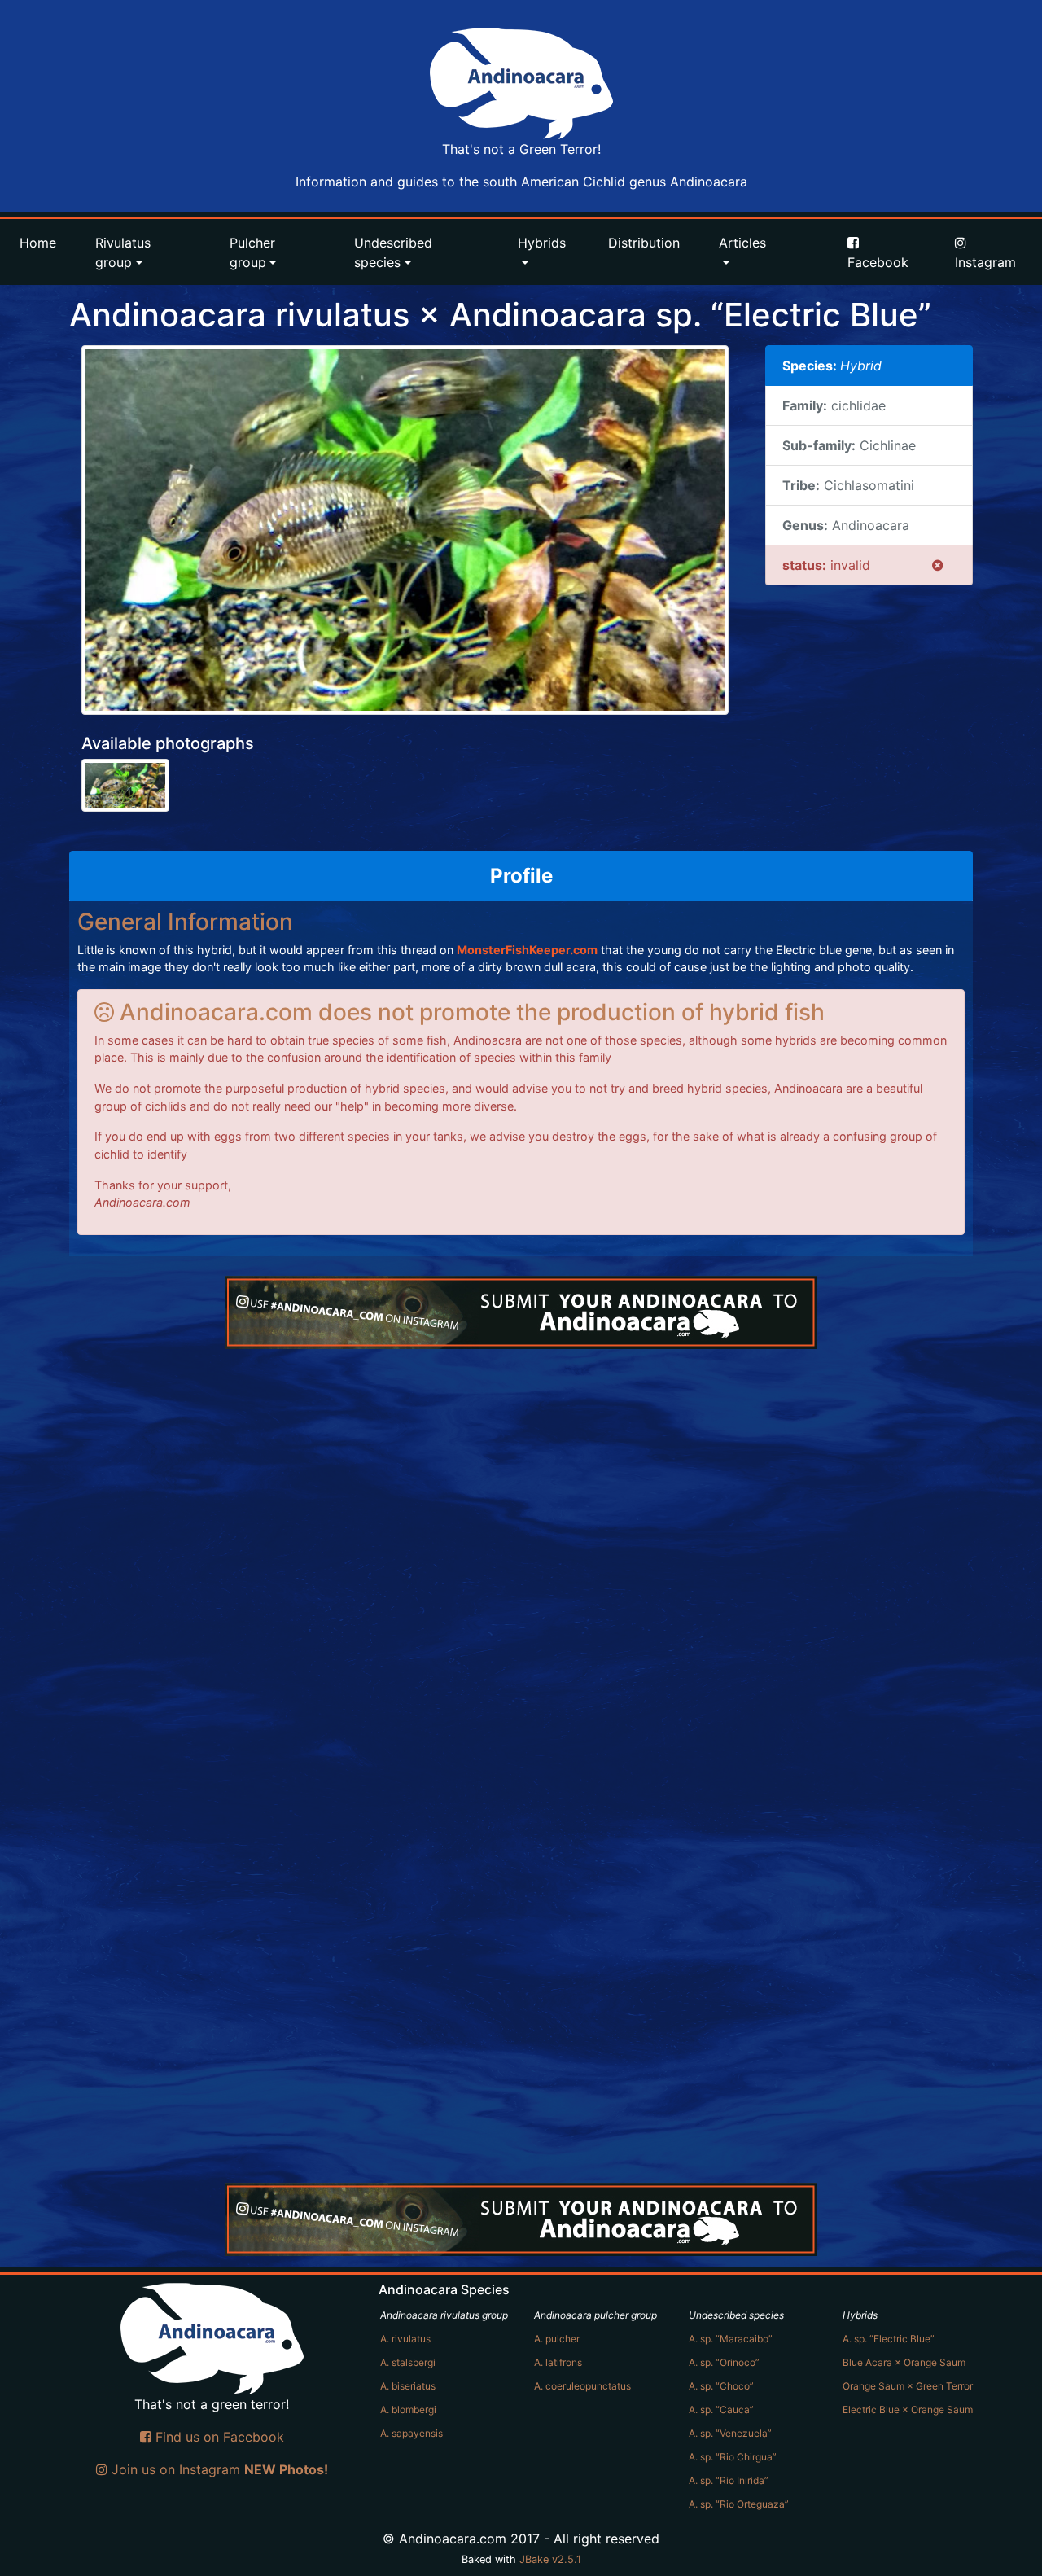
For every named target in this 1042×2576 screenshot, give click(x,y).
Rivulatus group (123, 252)
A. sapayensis (412, 2433)
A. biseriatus (408, 2386)
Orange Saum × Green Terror (908, 2386)
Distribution (644, 243)
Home (38, 243)
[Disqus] (521, 1553)
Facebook (878, 262)
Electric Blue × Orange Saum (908, 2410)
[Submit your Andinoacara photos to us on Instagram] (521, 1312)
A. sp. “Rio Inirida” (729, 2480)
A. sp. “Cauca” (721, 2410)
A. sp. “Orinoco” (724, 2362)
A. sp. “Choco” (721, 2386)
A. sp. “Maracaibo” (731, 2339)
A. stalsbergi (408, 2362)
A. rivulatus (405, 2339)
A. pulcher (557, 2339)
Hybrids (542, 243)
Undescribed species (393, 252)
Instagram (985, 262)
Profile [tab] (521, 876)
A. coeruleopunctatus (582, 2386)
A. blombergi (408, 2410)
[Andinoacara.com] (521, 83)
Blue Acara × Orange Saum (904, 2362)
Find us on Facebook (218, 2437)
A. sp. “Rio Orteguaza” (739, 2504)
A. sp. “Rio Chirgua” (733, 2457)
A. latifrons (558, 2362)
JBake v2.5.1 (550, 2559)
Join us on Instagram (218, 2469)
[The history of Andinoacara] (808, 233)
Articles (742, 243)
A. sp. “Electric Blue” (889, 2339)
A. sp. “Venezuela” (730, 2433)
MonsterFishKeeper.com (527, 950)
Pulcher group (252, 252)
